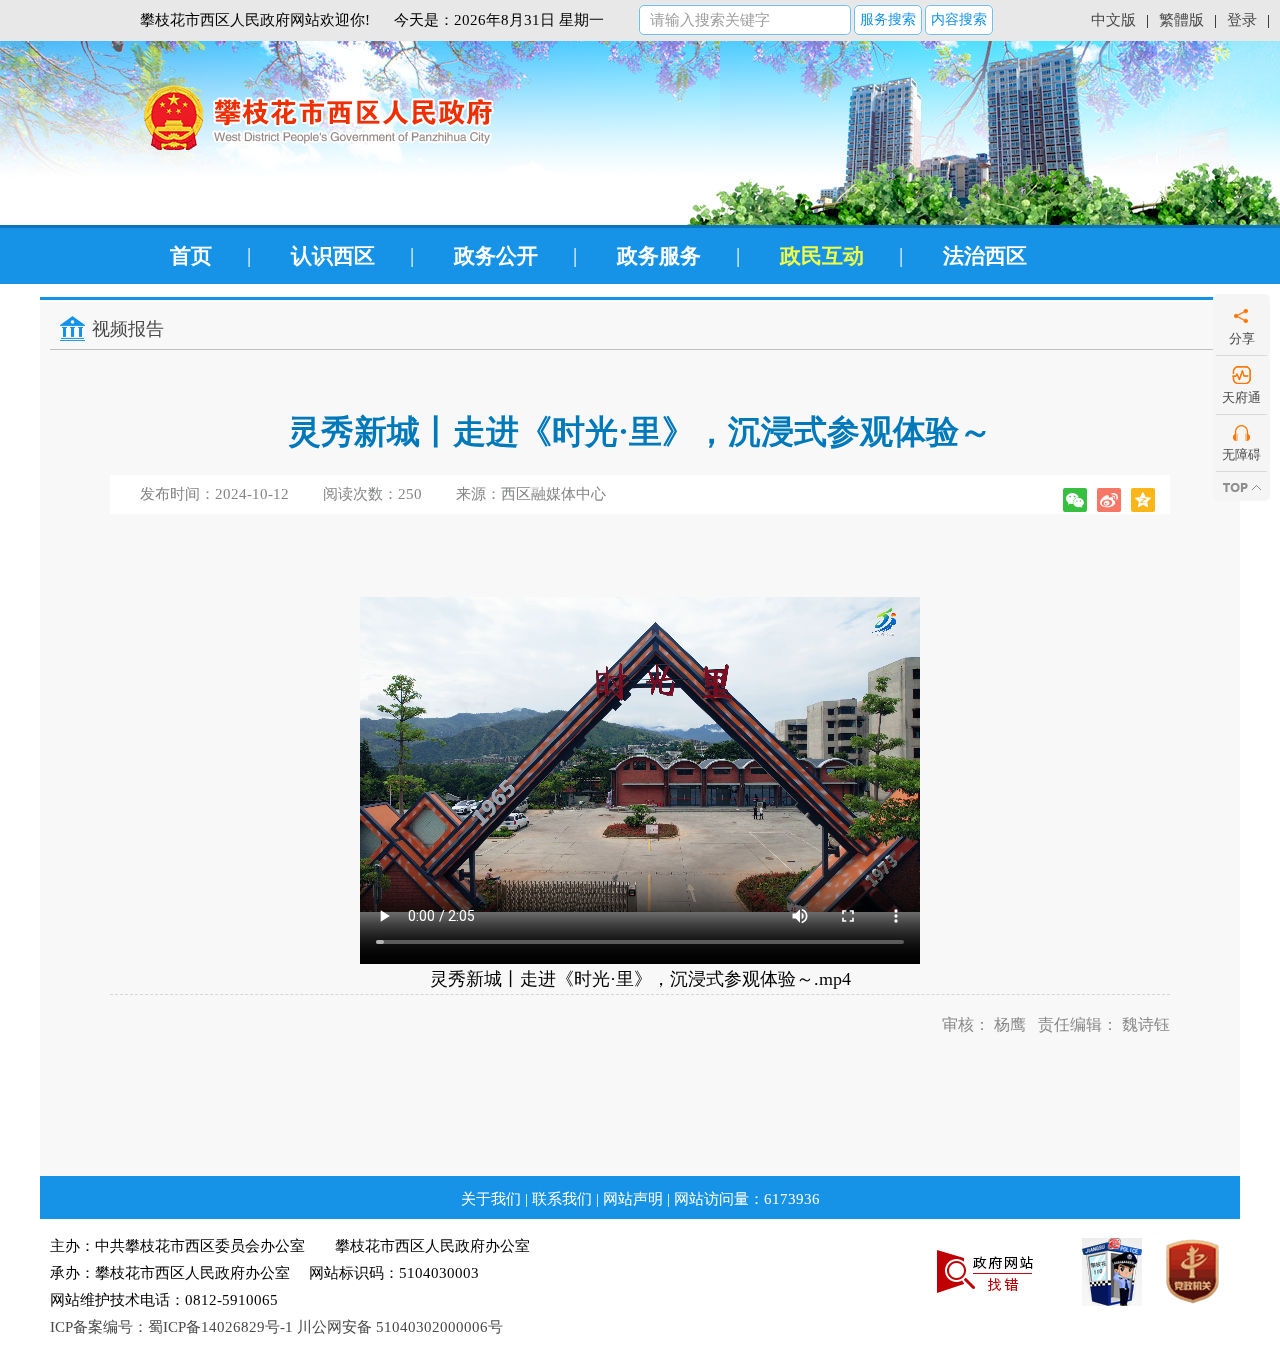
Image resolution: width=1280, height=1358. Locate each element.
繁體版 (1181, 20)
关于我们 (491, 1199)
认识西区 (333, 256)
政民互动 (822, 256)
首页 (191, 256)
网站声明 (633, 1199)
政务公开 (496, 256)
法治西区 (985, 256)
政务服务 (659, 256)
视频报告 (128, 329)
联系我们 (562, 1199)
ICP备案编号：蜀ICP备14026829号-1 (171, 1327)
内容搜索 (959, 19)
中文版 (1113, 20)
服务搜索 (888, 19)
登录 (1242, 20)
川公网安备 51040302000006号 (400, 1327)
